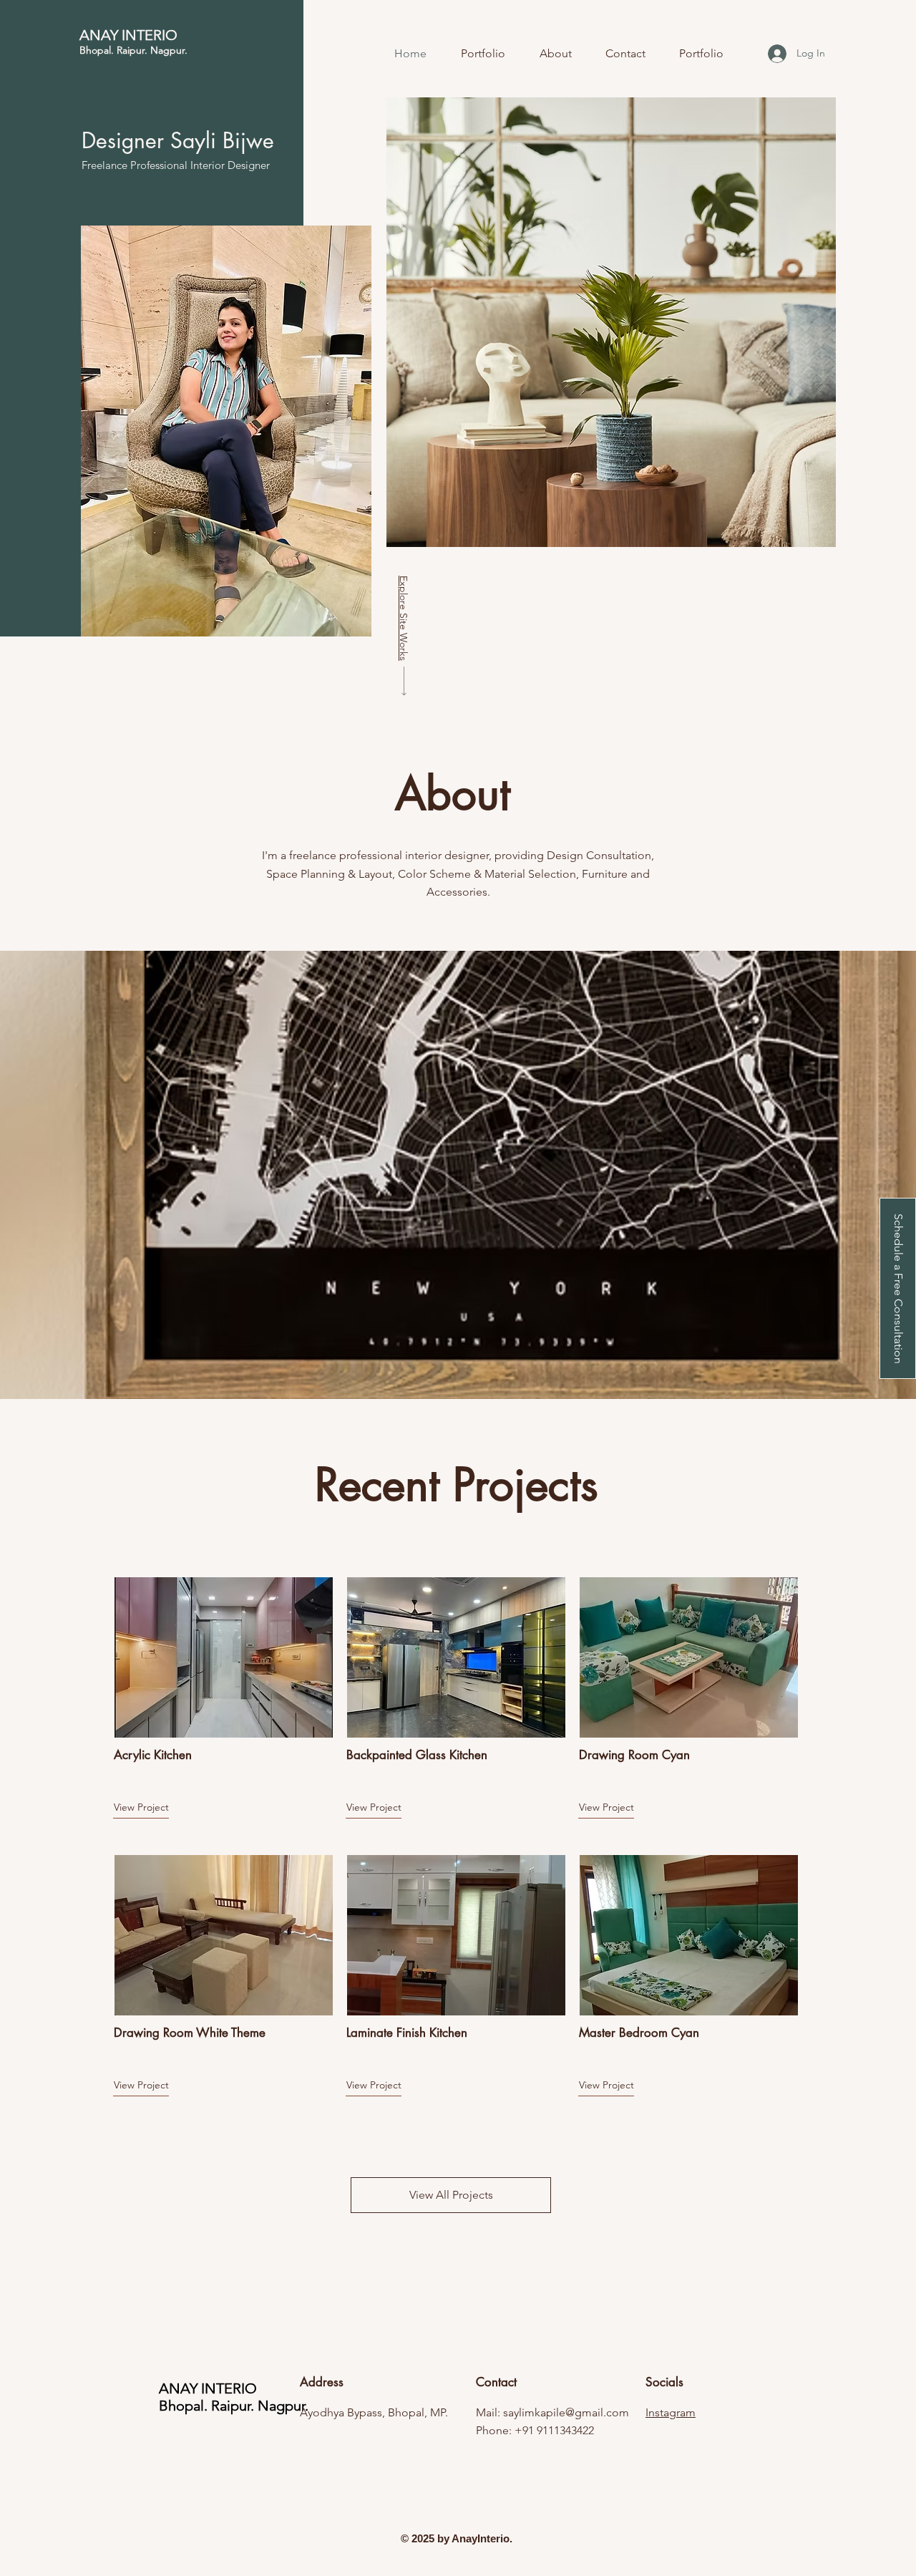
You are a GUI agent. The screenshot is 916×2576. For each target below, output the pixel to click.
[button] (898, 1288)
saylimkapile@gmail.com (566, 2412)
